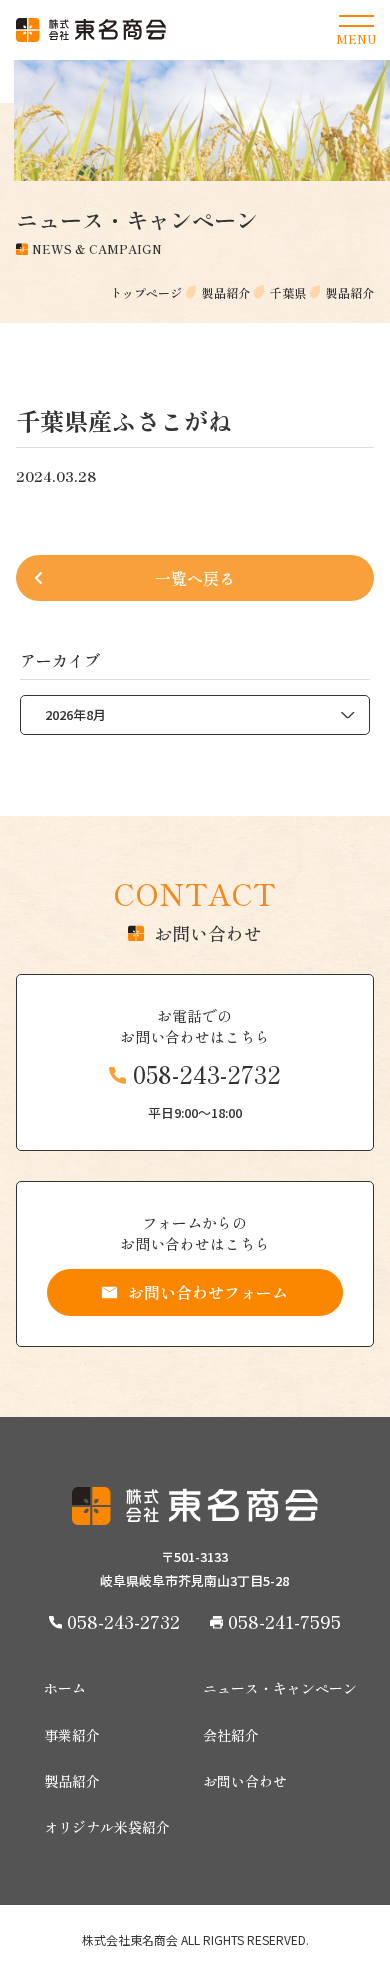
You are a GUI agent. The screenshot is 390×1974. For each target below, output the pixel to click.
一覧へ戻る (195, 578)
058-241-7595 (284, 1621)
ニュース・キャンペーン (280, 1688)
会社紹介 (231, 1735)
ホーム (65, 1688)
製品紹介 (72, 1781)
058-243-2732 (207, 1074)
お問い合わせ (245, 1781)
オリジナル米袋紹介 (107, 1827)
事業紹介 (72, 1735)
